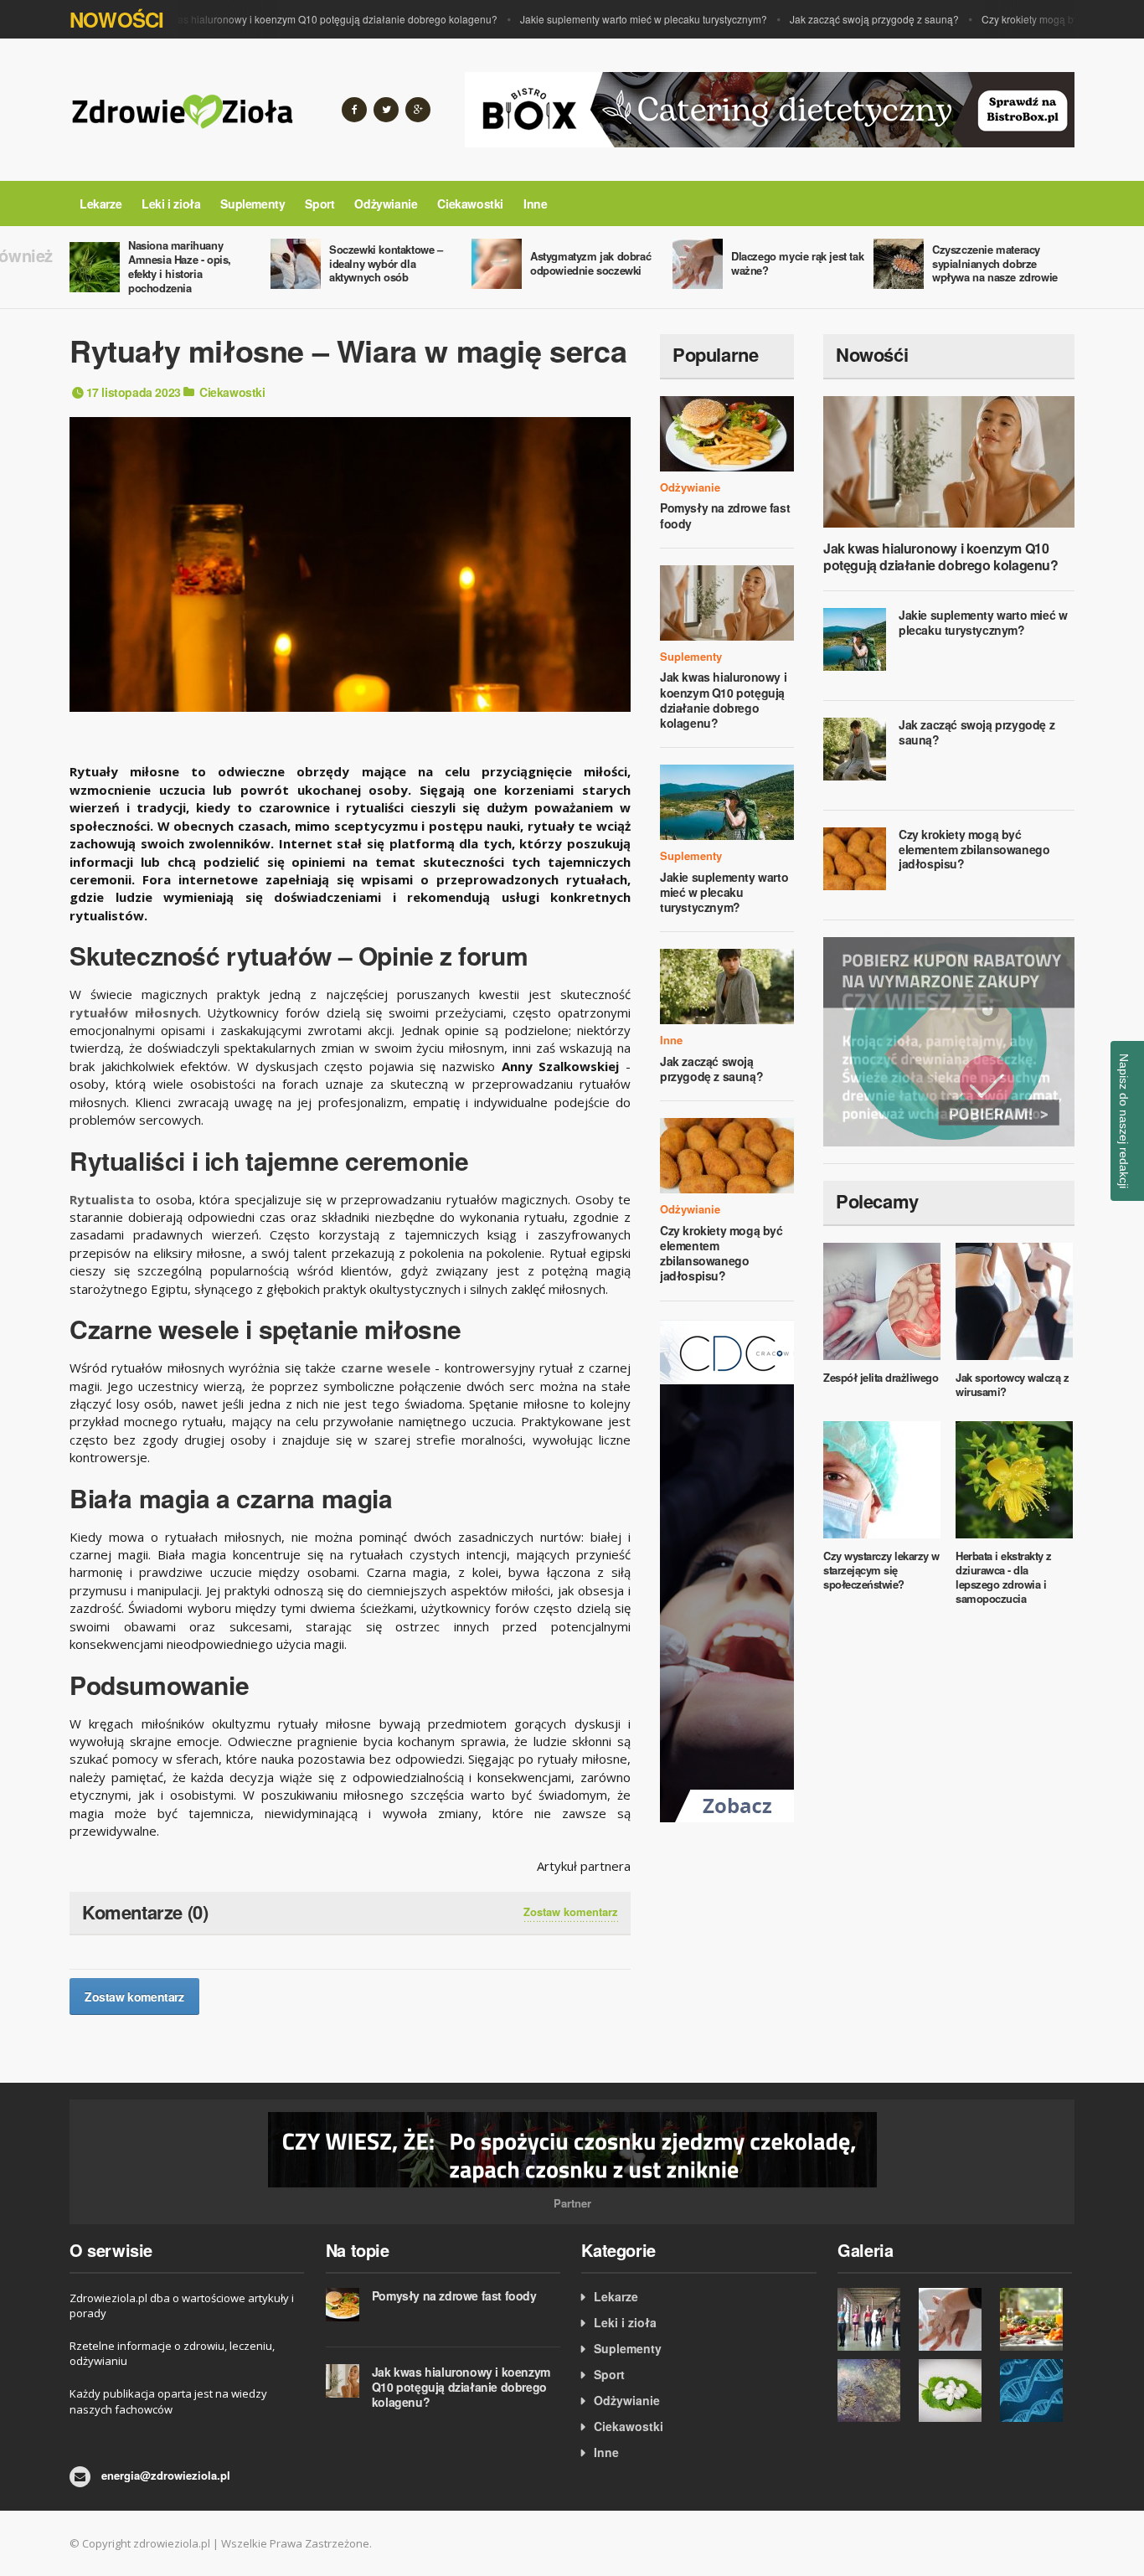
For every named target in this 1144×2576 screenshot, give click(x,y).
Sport (319, 204)
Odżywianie (386, 204)
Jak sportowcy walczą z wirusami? (1012, 1384)
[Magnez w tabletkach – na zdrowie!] (955, 2391)
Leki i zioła (171, 204)
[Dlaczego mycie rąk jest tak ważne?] (955, 2319)
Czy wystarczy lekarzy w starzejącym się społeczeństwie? (881, 1570)
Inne (535, 204)
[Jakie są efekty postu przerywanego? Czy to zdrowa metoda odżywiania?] (1036, 2319)
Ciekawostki (470, 204)
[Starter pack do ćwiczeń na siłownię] (874, 2319)
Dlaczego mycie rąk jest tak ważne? (797, 263)
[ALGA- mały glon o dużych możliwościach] (874, 2391)
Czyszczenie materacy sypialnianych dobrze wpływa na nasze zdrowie (995, 263)
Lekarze (100, 204)
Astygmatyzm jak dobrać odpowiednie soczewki (590, 263)
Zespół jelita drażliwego (881, 1377)
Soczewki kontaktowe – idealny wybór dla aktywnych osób (386, 263)
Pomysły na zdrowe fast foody (725, 515)
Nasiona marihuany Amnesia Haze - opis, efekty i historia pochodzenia (180, 266)
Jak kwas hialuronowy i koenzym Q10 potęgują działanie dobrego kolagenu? (289, 19)
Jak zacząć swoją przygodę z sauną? (842, 19)
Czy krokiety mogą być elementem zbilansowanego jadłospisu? (721, 1253)
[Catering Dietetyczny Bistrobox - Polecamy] (770, 108)
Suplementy (253, 204)
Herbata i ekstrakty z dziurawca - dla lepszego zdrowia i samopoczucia (1004, 1577)
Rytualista (102, 1199)
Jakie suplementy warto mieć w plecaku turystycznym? (611, 19)
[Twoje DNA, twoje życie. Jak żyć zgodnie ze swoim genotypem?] (1036, 2391)
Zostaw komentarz (571, 1912)
